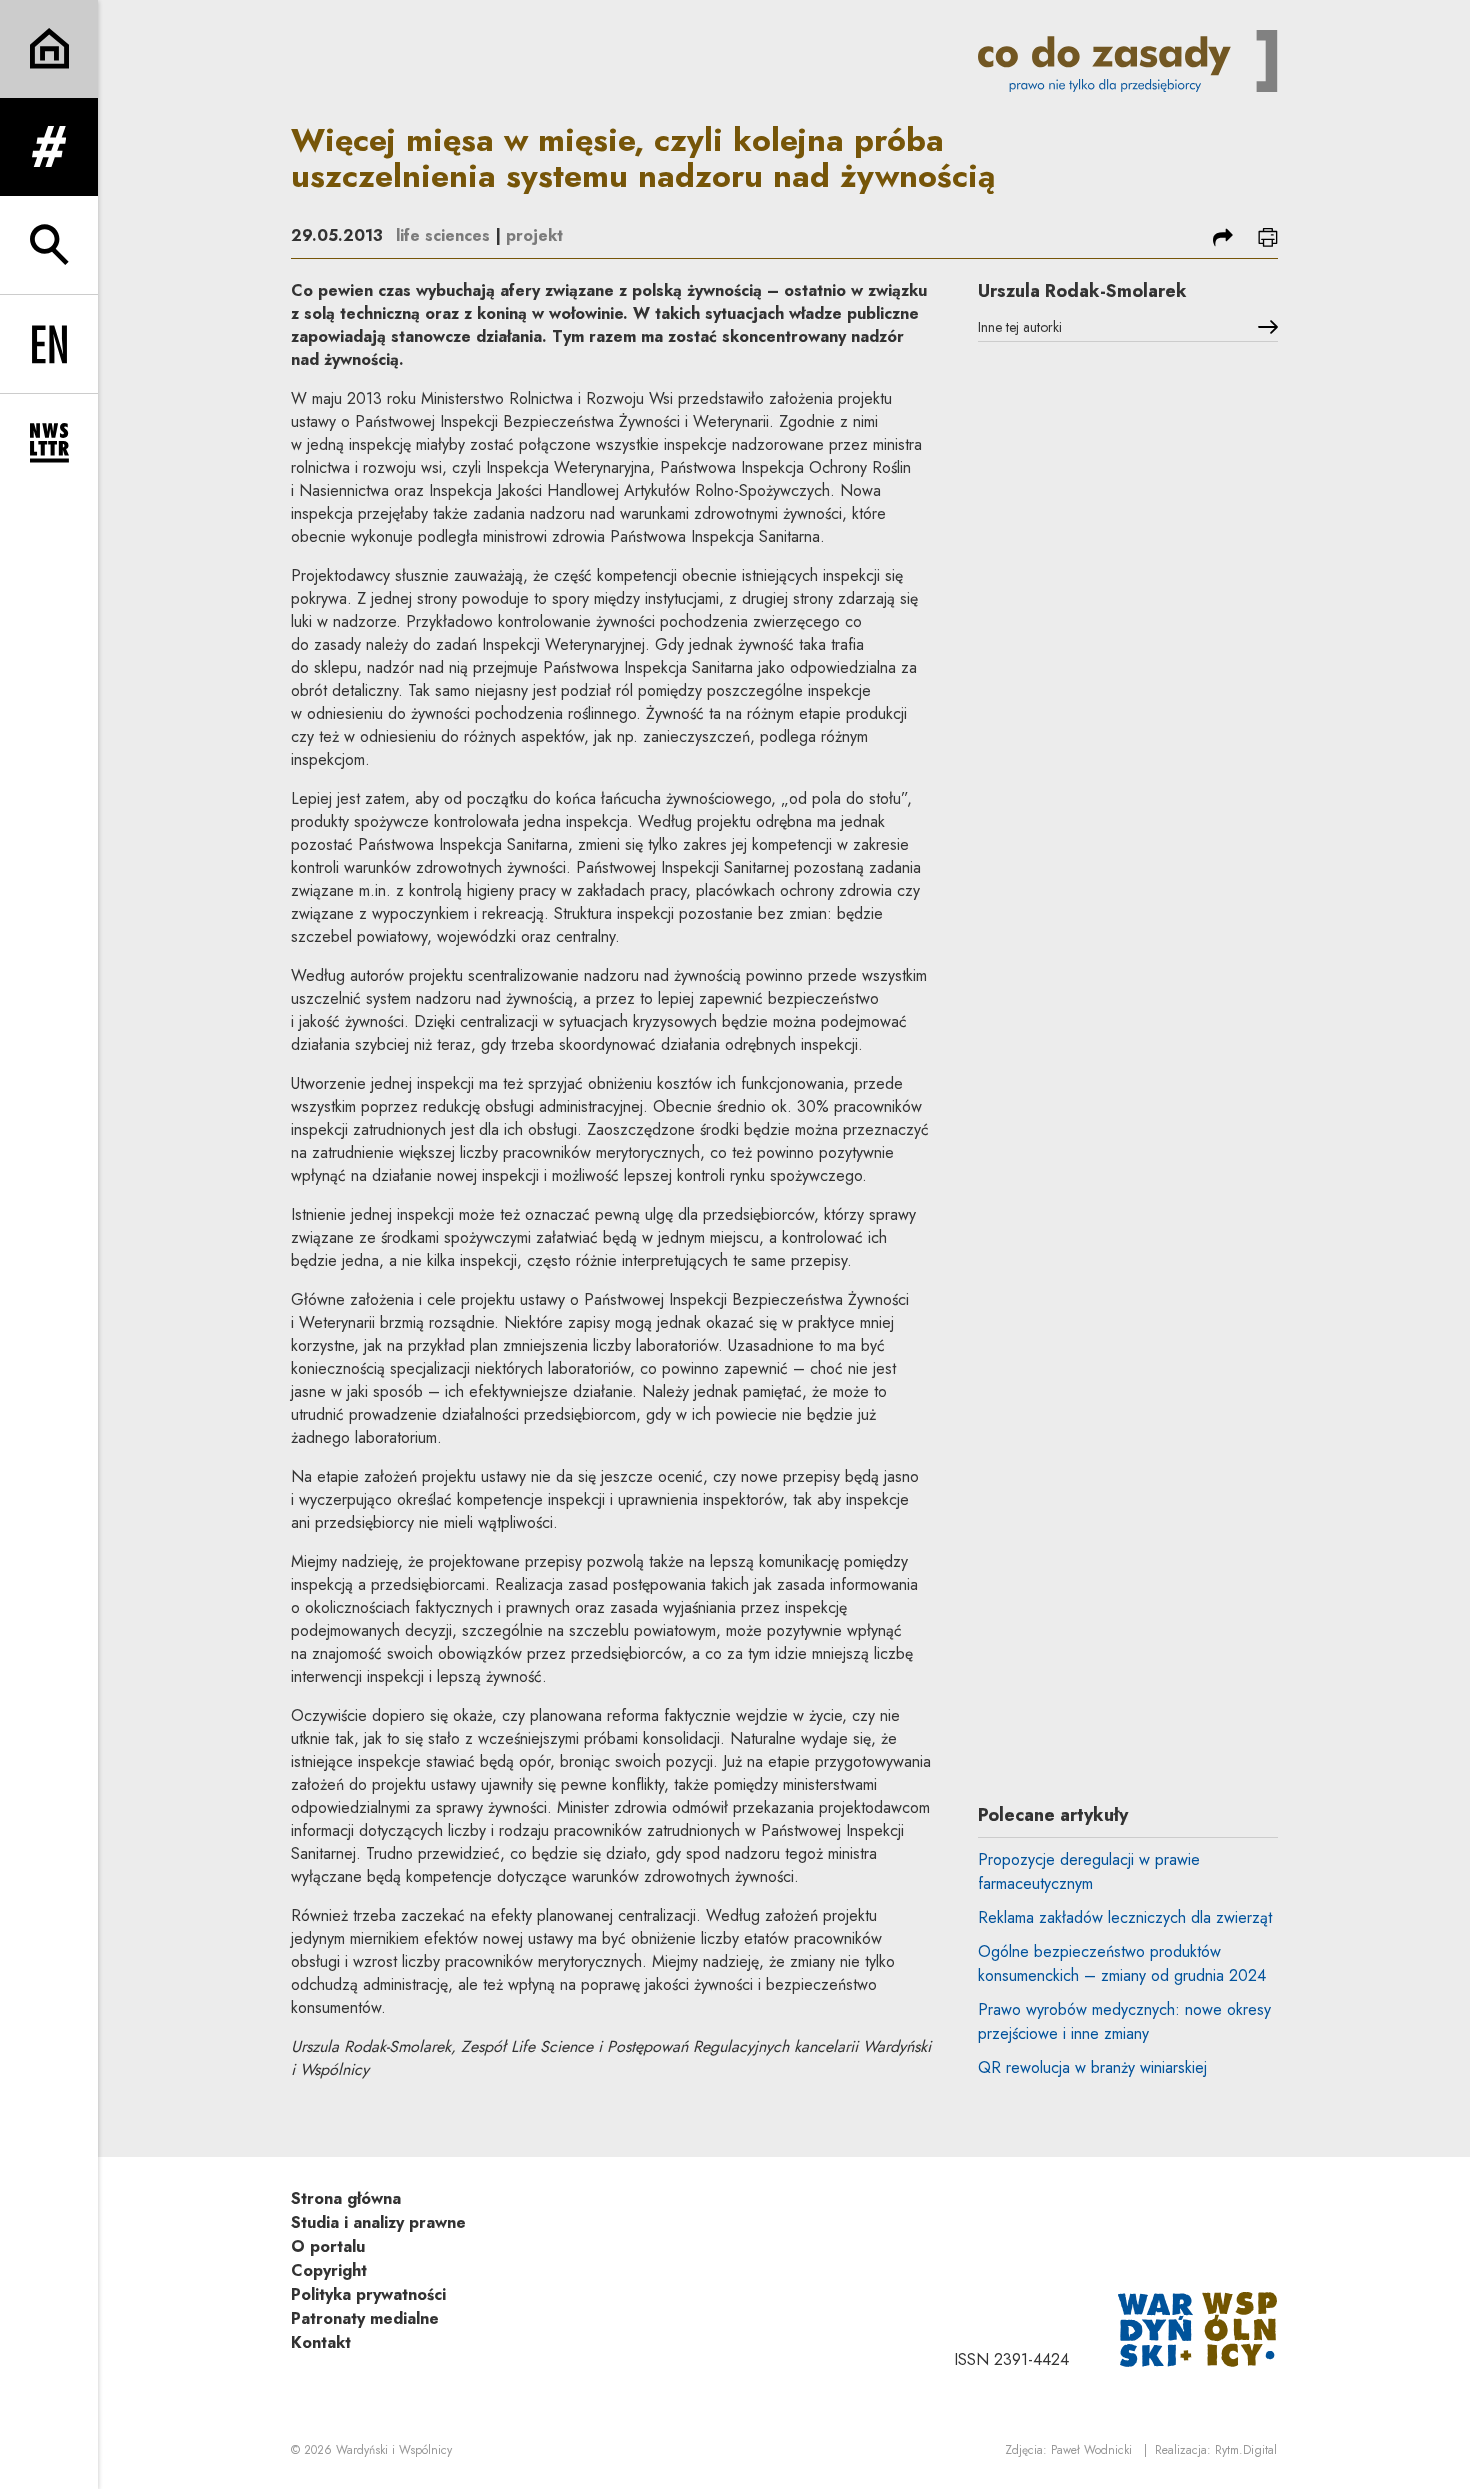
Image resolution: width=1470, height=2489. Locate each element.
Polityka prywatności (368, 2294)
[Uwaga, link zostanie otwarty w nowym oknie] (1198, 2327)
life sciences (443, 235)
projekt (534, 235)
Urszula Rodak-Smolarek (1082, 291)
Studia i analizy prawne (378, 2222)
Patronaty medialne (365, 2318)
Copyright (329, 2270)
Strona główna (346, 2198)
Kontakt (321, 2342)
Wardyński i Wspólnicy (394, 2450)
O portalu (328, 2246)
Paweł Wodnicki (1091, 2450)
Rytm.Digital (1246, 2450)
